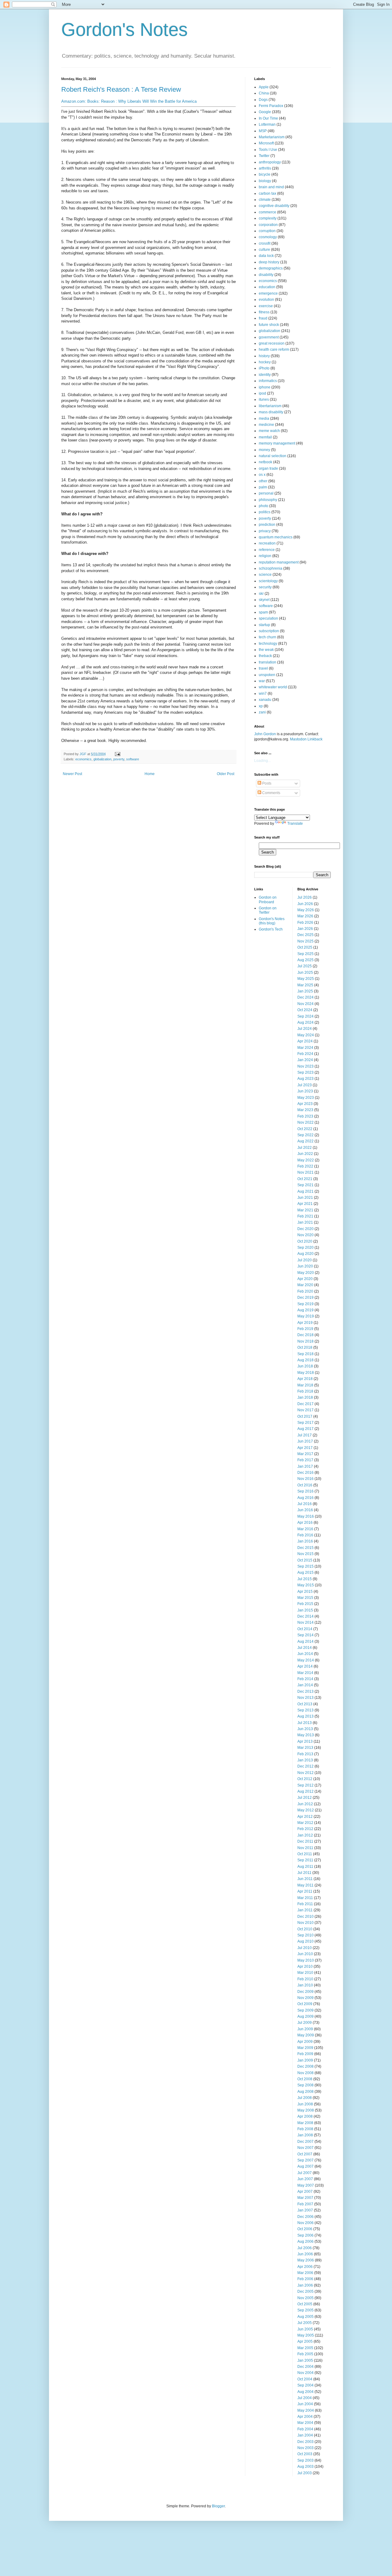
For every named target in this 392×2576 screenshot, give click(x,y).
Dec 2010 (305, 1917)
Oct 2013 (305, 1704)
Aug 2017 (305, 1429)
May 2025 (306, 979)
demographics (271, 268)
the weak (266, 650)
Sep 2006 (305, 2235)
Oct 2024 (305, 1010)
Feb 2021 (305, 1216)
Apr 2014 (305, 1666)
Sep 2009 (305, 2010)
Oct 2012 (305, 1779)
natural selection (273, 456)
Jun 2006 (305, 2254)
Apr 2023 (305, 1104)
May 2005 (306, 2335)
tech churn (268, 637)
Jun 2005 (305, 2329)
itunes (264, 399)
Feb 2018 (305, 1391)
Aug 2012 (305, 1791)
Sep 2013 (305, 1710)
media (264, 419)
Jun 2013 (305, 1729)
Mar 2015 (305, 1598)
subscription (269, 631)
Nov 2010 (305, 1923)
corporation (268, 225)
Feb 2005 (305, 2354)
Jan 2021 (305, 1222)
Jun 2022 (305, 1154)
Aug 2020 (305, 1254)
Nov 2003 (305, 2448)
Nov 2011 (305, 1848)
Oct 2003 (305, 2454)
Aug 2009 (305, 2016)
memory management (277, 443)
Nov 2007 (305, 2148)
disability (266, 275)
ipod (262, 393)
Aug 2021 (305, 1191)
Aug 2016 (305, 1498)
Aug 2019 (305, 1310)
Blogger (218, 2506)
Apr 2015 (305, 1592)
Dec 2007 (305, 2142)
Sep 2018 (305, 1354)
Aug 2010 (305, 1941)
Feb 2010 (305, 1979)
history (264, 356)
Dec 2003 (305, 2442)
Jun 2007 (305, 2179)
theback (265, 656)
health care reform (274, 350)
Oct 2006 (305, 2229)
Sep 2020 (305, 1248)
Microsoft (266, 143)
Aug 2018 (305, 1360)
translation (268, 662)
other (263, 481)
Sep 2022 (305, 1135)
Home (150, 774)
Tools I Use (268, 150)
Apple (264, 87)
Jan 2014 (305, 1685)
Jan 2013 (305, 1760)
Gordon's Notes (124, 30)
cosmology (268, 237)
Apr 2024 (305, 1041)
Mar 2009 (305, 2048)
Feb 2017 (305, 1460)
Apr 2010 (305, 1966)
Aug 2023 (305, 1079)
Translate (295, 824)
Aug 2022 (305, 1141)
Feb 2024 (305, 1054)
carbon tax (268, 193)
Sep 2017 (305, 1423)
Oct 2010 (305, 1929)
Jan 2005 (305, 2360)
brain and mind (271, 187)
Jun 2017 (305, 1441)
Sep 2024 (305, 1016)
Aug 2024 (305, 1022)
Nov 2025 (305, 941)
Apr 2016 (305, 1523)
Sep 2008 (305, 2085)
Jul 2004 (305, 2398)
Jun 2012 (305, 1804)
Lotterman (267, 124)
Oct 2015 (305, 1560)
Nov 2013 (305, 1698)
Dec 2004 (305, 2367)
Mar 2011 (305, 1898)
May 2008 (306, 2110)
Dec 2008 (305, 2066)
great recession (272, 343)
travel (263, 668)
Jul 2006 (305, 2248)
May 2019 (306, 1316)
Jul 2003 (305, 2473)
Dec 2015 (305, 1548)
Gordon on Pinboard (268, 900)
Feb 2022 (305, 1166)
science (265, 575)
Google (265, 112)
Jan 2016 (305, 1541)
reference (267, 550)
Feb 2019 (305, 1329)
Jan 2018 (305, 1397)
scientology (268, 581)
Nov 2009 (305, 1998)
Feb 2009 (305, 2054)
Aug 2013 (305, 1716)
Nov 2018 (305, 1341)
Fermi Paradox (271, 106)
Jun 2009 (305, 2029)
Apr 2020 (305, 1279)
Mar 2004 (305, 2423)
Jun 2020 (305, 1266)
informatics (268, 381)
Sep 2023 (305, 1072)
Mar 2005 (305, 2348)
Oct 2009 (305, 2004)
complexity (268, 218)
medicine (266, 425)
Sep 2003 (305, 2460)
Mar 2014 (305, 1673)
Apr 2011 (305, 1891)
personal (266, 493)
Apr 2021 (305, 1204)
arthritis (265, 168)
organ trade (268, 468)
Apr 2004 (305, 2417)
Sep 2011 (305, 1860)
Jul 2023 (305, 1085)
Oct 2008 (305, 2079)
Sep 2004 (305, 2385)
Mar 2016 (305, 1529)
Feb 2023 (305, 1116)
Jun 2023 (305, 1091)
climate (265, 200)
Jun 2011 (305, 1879)
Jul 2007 (305, 2173)
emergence (268, 293)
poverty (119, 759)
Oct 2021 (305, 1179)
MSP (263, 131)
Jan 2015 (305, 1610)
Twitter (264, 156)
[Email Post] (117, 754)
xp (261, 706)
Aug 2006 (305, 2242)
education (267, 287)
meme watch (269, 431)
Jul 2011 (304, 1873)
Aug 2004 (305, 2392)
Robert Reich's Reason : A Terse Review (121, 89)
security (265, 587)
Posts (266, 783)
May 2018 (306, 1373)
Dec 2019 (305, 1298)
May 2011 (305, 1885)
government (269, 337)
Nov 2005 (305, 2298)
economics (83, 759)
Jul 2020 (305, 1260)
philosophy (268, 500)
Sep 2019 (305, 1304)
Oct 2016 (305, 1485)
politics (265, 512)
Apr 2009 (305, 2042)
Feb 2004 (305, 2429)
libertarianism (270, 406)
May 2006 (306, 2260)
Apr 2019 (305, 1323)
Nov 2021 (305, 1172)
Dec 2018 (305, 1335)
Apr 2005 (305, 2341)
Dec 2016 (305, 1473)
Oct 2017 (305, 1416)
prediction (267, 525)
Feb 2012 (305, 1829)
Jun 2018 (305, 1366)
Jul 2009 (305, 2023)
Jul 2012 (305, 1798)
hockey (265, 362)
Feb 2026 (305, 923)
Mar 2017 (305, 1454)
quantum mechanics (276, 537)
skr (261, 594)
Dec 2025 (305, 935)
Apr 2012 (305, 1817)
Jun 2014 (305, 1654)
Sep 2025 (305, 954)
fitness (264, 312)
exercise (266, 306)
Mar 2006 (305, 2273)
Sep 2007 (305, 2160)
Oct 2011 (305, 1854)
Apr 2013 (305, 1741)
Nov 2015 (305, 1554)
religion (265, 556)
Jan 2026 (305, 929)
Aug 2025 (305, 960)
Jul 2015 (305, 1579)
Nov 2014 (305, 1622)
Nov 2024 (305, 1004)
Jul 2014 (305, 1648)
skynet (264, 600)
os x (262, 475)
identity (265, 375)
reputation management (279, 562)
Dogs (263, 100)
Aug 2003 (305, 2467)
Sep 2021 (305, 1185)
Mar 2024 (305, 1048)
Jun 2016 (305, 1510)
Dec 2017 (305, 1404)
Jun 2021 (305, 1198)
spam (263, 612)
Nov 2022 (305, 1122)
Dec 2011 (305, 1841)
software (133, 759)
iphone (265, 387)
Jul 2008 (305, 2098)
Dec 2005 (305, 2291)
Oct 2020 (305, 1241)
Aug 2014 (305, 1642)
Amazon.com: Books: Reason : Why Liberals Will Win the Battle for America (129, 101)
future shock (269, 325)
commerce (268, 212)
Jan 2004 (305, 2435)
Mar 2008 (305, 2123)
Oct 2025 (305, 947)
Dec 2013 (305, 1691)
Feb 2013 (305, 1754)
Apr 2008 (305, 2116)
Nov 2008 (305, 2073)
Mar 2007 (305, 2198)
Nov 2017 (305, 1410)
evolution (266, 300)
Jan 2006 (305, 2285)
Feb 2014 (305, 1679)
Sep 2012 (305, 1785)
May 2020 (306, 1273)
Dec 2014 (305, 1616)
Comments (271, 793)
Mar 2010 (305, 1973)
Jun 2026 (305, 904)
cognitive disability (274, 206)
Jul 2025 (305, 966)
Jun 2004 (305, 2404)
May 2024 (306, 1035)
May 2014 (306, 1660)
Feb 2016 (305, 1535)
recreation (267, 543)
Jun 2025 (305, 973)
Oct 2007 (305, 2154)
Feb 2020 (305, 1291)
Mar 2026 (305, 916)
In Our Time (268, 118)
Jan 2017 (305, 1466)
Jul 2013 (305, 1723)
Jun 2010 (305, 1954)
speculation (268, 618)
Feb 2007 (305, 2204)
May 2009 (306, 2035)
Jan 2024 (305, 1060)
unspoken (267, 675)
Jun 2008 (305, 2104)
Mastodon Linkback (306, 739)
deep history (269, 262)
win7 (263, 694)
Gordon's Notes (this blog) (272, 921)
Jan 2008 (305, 2135)
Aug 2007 (305, 2166)
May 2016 (306, 1516)
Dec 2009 (305, 1992)
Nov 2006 (305, 2223)
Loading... (262, 761)
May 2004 (306, 2410)
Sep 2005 (305, 2310)
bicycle (265, 174)
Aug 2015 (305, 1573)
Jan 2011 (305, 1910)
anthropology (270, 162)
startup (264, 625)
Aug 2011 (305, 1867)
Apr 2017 (305, 1448)
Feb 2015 (305, 1604)
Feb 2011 (305, 1904)
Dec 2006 (305, 2217)
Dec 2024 (305, 997)
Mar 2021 (305, 1210)
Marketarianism (272, 137)
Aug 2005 (305, 2317)
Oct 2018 (305, 1347)
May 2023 (306, 1098)
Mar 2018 (305, 1385)
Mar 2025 (305, 985)
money (264, 450)
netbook (266, 462)
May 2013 (306, 1735)
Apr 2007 (305, 2192)
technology (268, 644)
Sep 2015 (305, 1566)
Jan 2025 (305, 991)
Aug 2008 (305, 2092)
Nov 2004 (305, 2373)
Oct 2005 (305, 2304)
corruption (267, 231)
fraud (263, 318)
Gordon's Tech (271, 929)
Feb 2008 (305, 2129)
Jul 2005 (305, 2323)
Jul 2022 (305, 1148)
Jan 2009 (305, 2060)
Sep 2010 (305, 1935)
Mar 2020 (305, 1285)
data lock (266, 256)
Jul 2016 (305, 1504)
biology (265, 181)
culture (264, 250)
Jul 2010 (305, 1948)
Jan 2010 (305, 1985)
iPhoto (264, 368)
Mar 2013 (305, 1748)
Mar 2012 (305, 1823)
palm (263, 487)
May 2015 (306, 1585)
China (264, 93)
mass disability (271, 412)
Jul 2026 (305, 897)
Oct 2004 (305, 2379)
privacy (265, 531)
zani (262, 712)
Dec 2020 (305, 1229)
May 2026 (306, 910)
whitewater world (273, 687)
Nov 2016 (305, 1479)
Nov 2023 (305, 1066)
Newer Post (72, 774)
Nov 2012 (305, 1773)
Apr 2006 (305, 2267)
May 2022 (306, 1160)
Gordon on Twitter (268, 910)
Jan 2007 (305, 2210)
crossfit (265, 243)
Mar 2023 (305, 1110)
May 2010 (306, 1960)
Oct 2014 (305, 1629)
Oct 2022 (305, 1129)
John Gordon (265, 734)
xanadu (265, 700)
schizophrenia (271, 568)
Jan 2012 (305, 1835)
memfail (265, 437)
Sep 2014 (305, 1635)
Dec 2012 (305, 1766)
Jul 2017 (305, 1435)
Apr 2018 (305, 1379)
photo (264, 506)
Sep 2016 (305, 1491)
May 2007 (306, 2185)
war (262, 681)
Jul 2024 (305, 1029)
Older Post (226, 774)
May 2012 (306, 1810)
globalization (102, 759)
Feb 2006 (305, 2279)
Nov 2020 (305, 1235)
